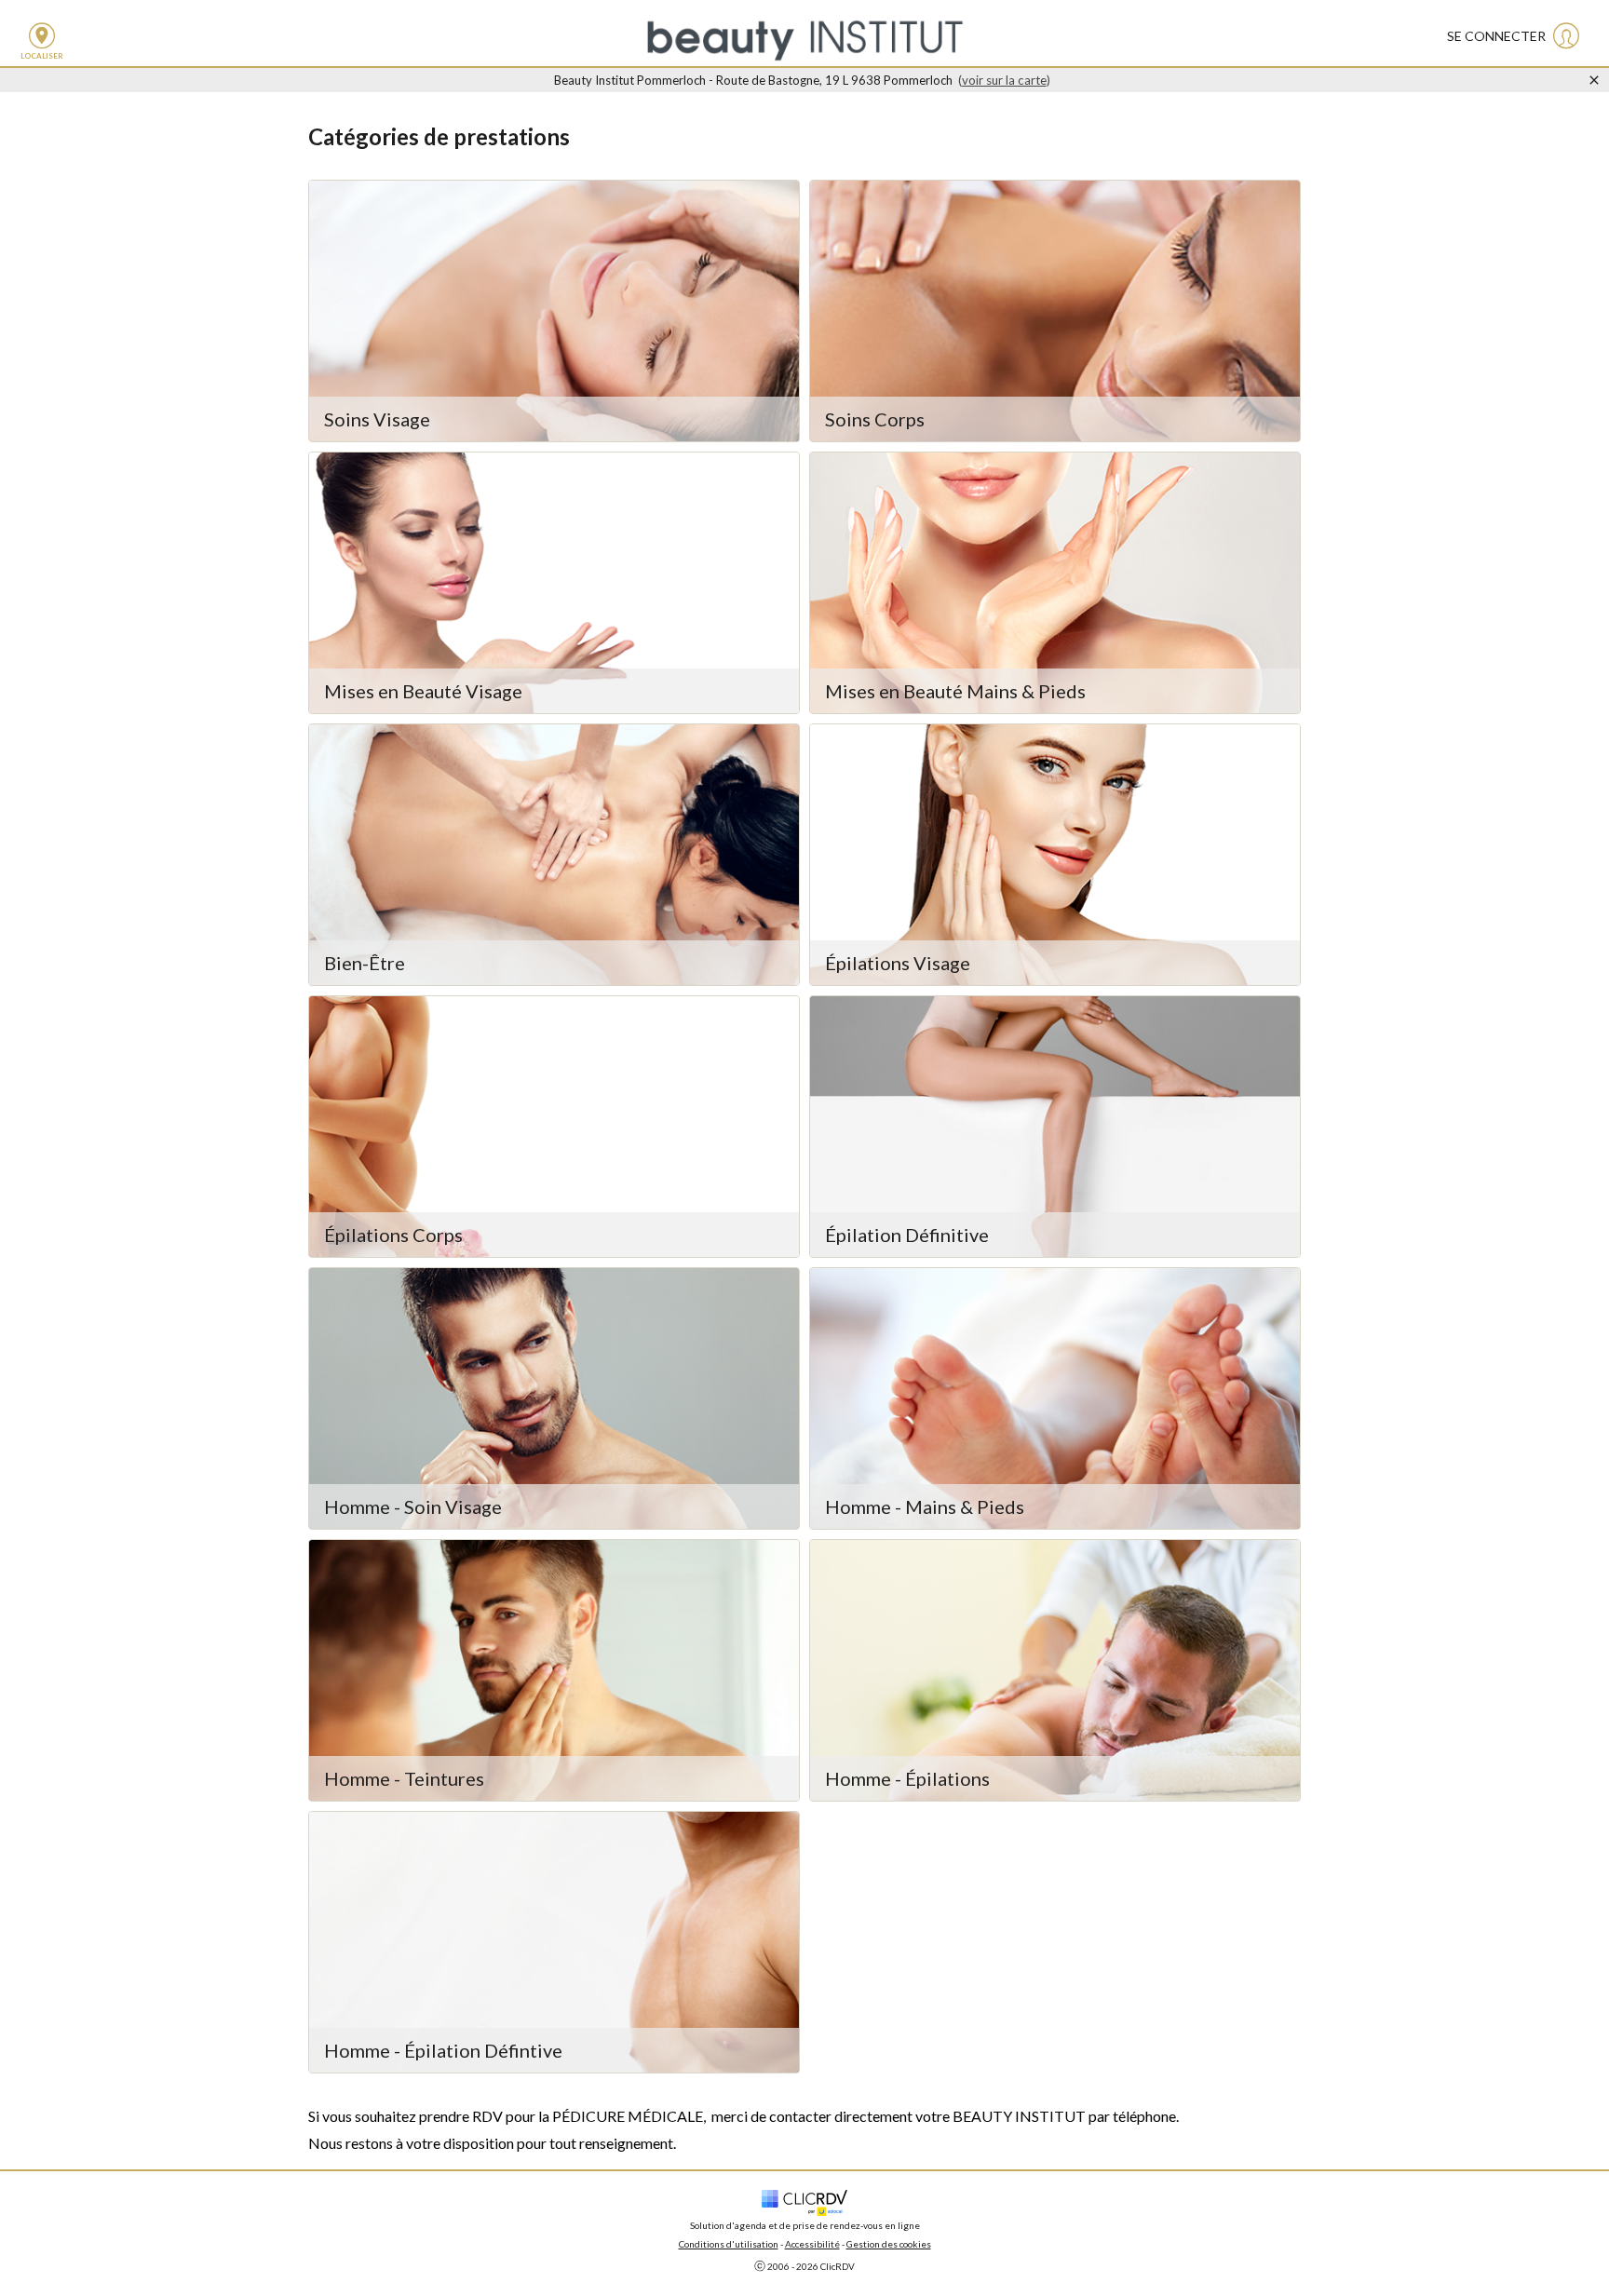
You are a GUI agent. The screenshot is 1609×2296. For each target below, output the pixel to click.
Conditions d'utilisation (729, 2244)
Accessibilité (812, 2244)
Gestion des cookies (889, 2244)
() (1004, 80)
